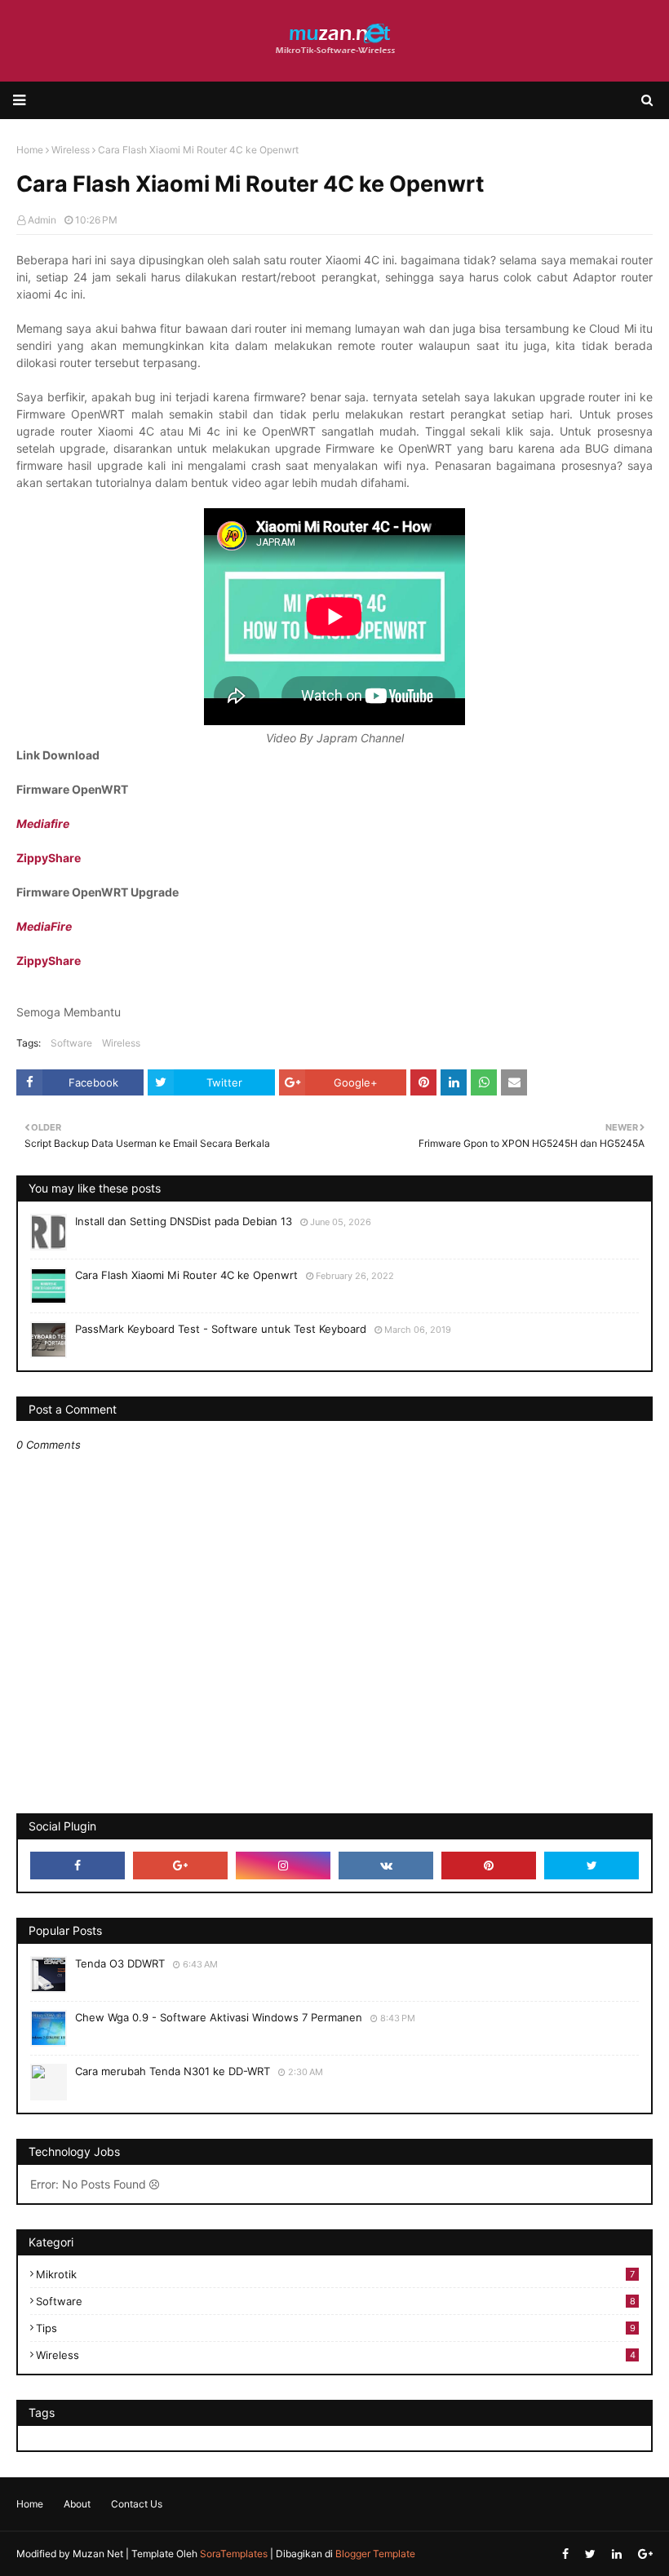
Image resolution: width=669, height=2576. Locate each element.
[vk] (386, 1866)
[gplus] (180, 1866)
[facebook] (78, 1866)
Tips (336, 2328)
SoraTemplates (234, 2554)
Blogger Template (375, 2554)
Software (71, 1043)
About (77, 2504)
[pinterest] (489, 1866)
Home (30, 2504)
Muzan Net (98, 2554)
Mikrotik (335, 2274)
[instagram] (283, 1866)
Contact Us (137, 2504)
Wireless (121, 1043)
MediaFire (44, 926)
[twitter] (591, 1866)
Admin (42, 220)
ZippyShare (49, 858)
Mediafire (43, 823)
